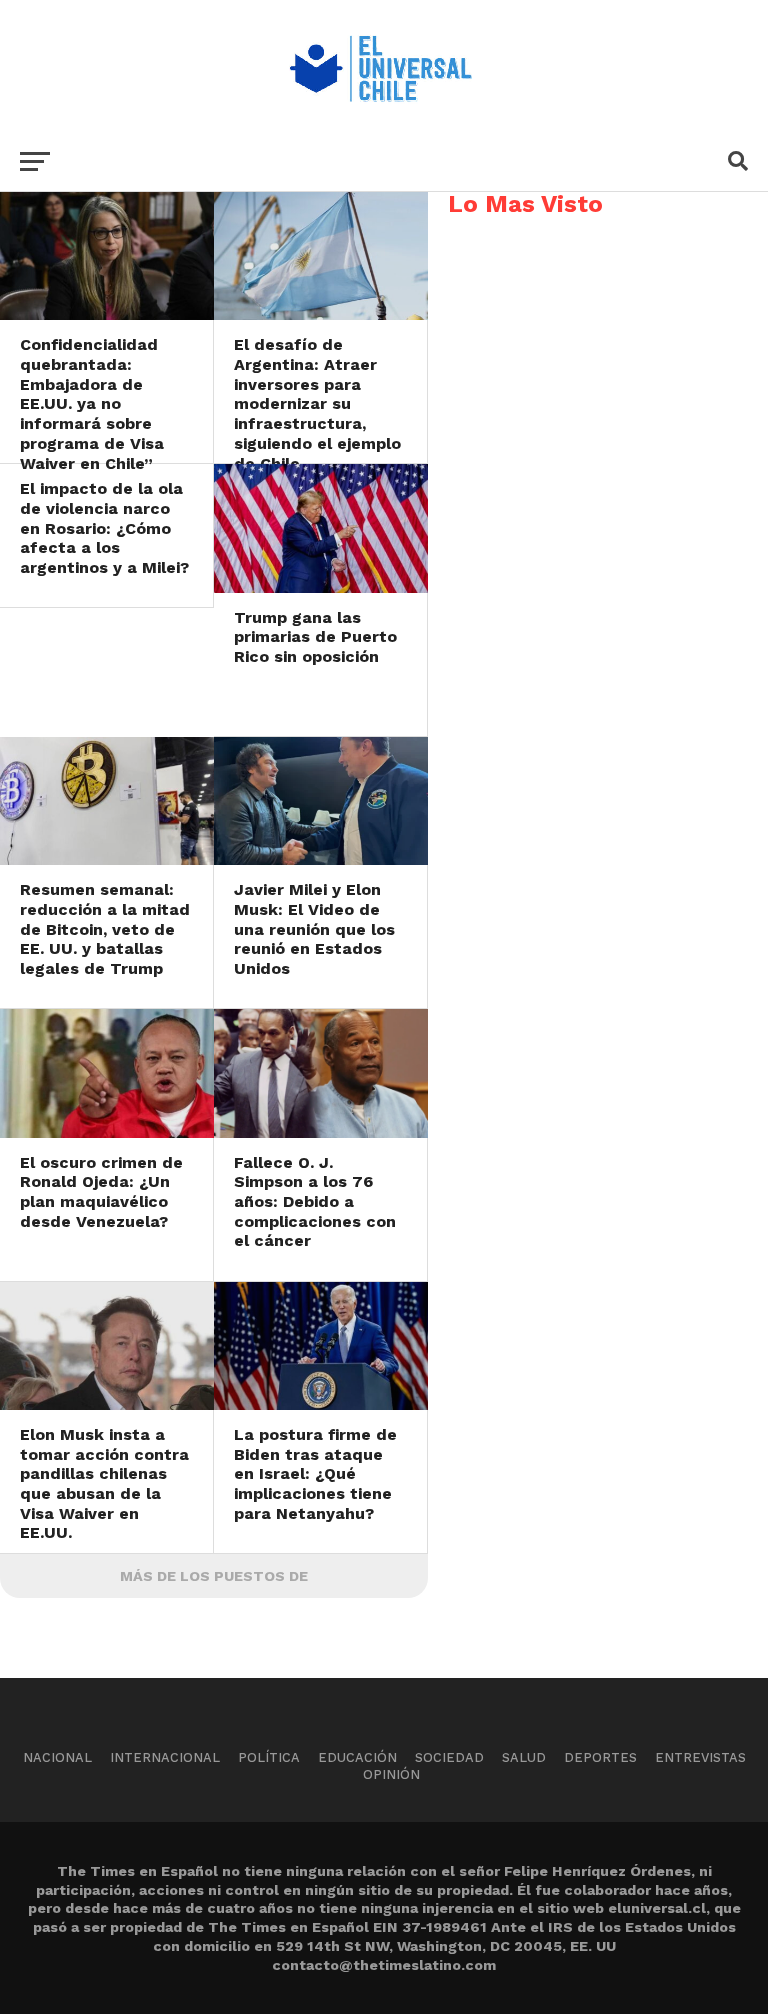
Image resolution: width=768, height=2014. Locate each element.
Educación (357, 1757)
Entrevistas (700, 1757)
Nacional (57, 1757)
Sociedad (449, 1757)
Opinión (391, 1774)
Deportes (600, 1757)
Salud (524, 1757)
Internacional (165, 1757)
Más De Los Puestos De (214, 1576)
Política (269, 1757)
